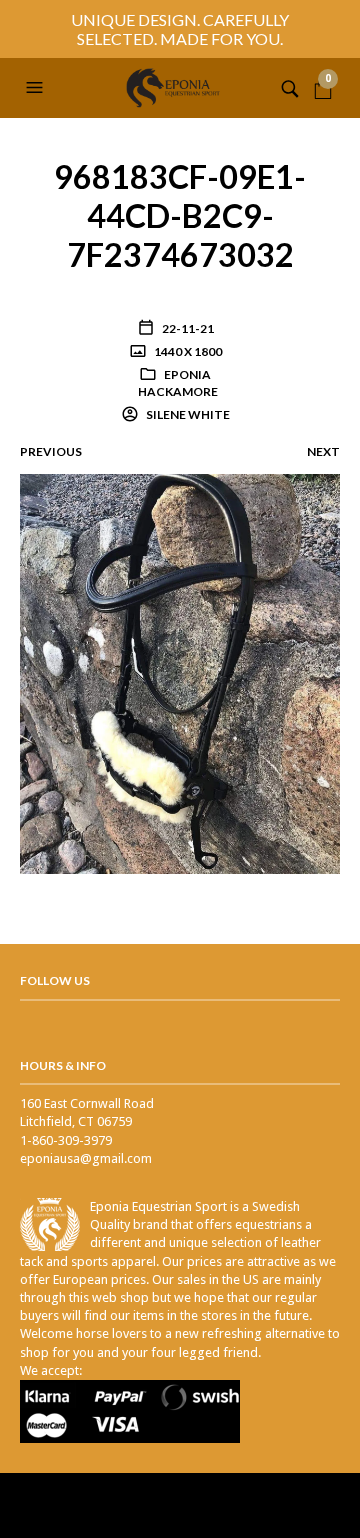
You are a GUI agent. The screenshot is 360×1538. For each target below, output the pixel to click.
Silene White (187, 414)
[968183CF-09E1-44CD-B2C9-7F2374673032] (180, 673)
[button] (37, 88)
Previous (51, 451)
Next (323, 451)
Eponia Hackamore (178, 383)
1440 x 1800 (187, 351)
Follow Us (55, 980)
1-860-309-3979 (66, 1140)
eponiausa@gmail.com (86, 1158)
